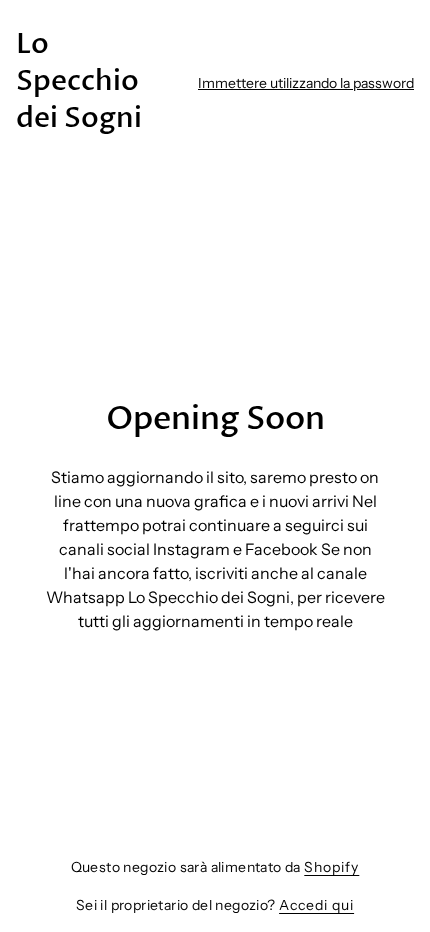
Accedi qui (316, 905)
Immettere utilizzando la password (306, 83)
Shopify (331, 867)
